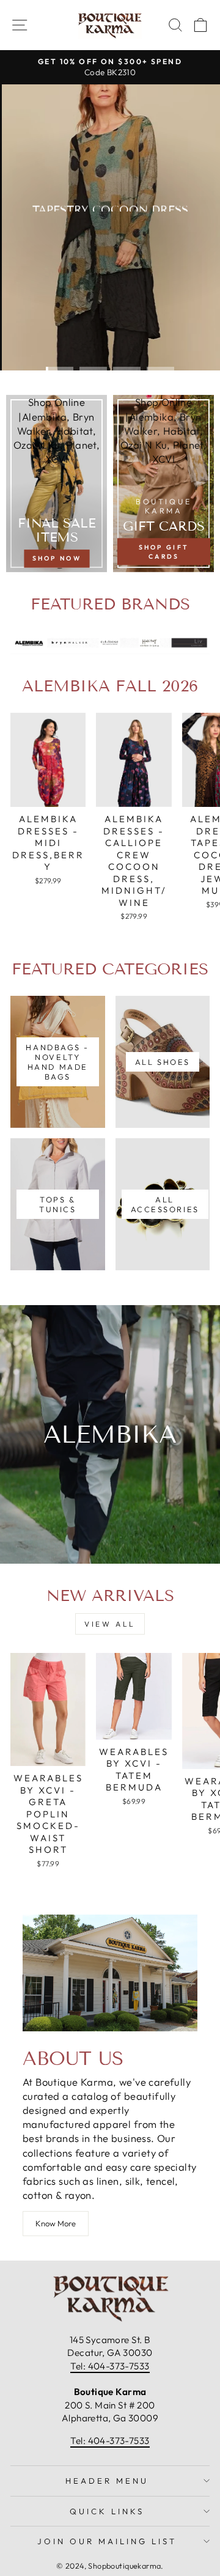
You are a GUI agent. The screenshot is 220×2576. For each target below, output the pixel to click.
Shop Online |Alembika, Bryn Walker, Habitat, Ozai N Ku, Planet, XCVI (57, 430)
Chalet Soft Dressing (109, 255)
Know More (56, 2223)
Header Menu (107, 2481)
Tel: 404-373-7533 (110, 2366)
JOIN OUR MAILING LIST (107, 2541)
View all (110, 1624)
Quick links (107, 2511)
